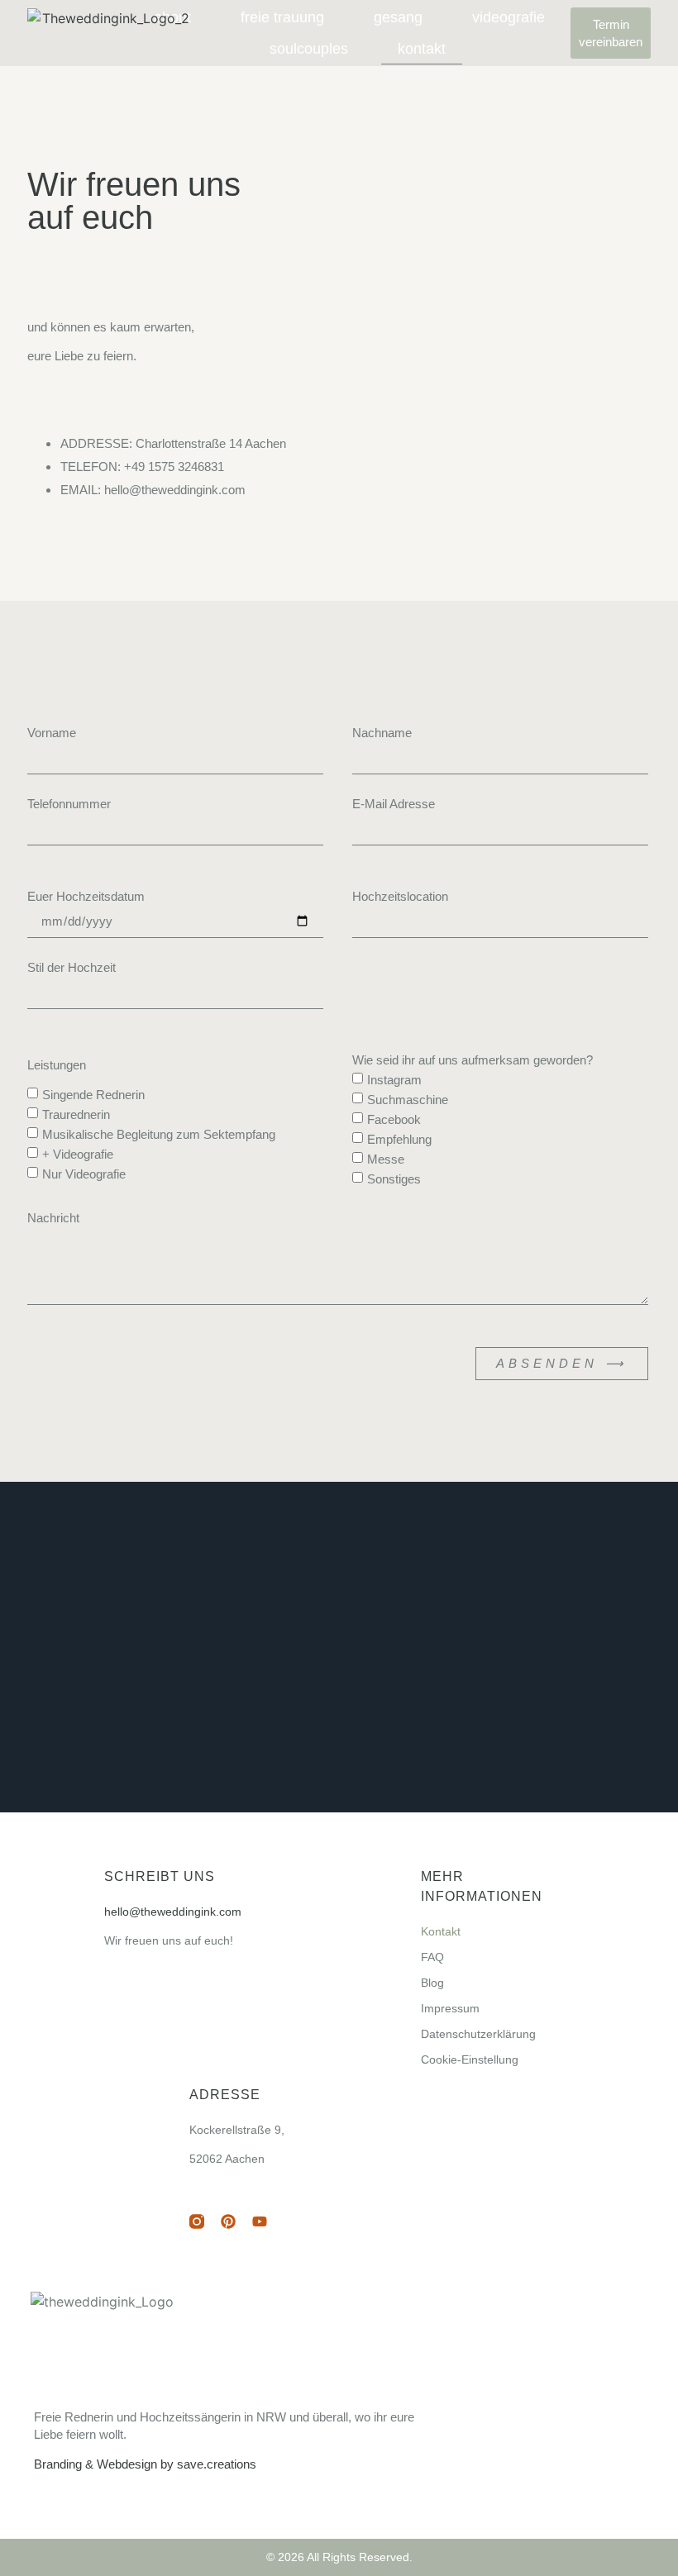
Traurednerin (76, 1114)
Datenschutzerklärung (478, 2034)
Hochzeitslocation (400, 896)
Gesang (398, 17)
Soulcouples (309, 49)
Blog (432, 1983)
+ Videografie (78, 1154)
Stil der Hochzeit (72, 967)
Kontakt (422, 49)
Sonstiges (394, 1180)
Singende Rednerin (93, 1095)
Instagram (394, 1080)
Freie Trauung (282, 17)
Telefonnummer (69, 804)
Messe (386, 1159)
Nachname (382, 733)
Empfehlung (399, 1139)
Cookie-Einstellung (470, 2059)
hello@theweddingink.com (173, 1912)
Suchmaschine (408, 1100)
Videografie (508, 17)
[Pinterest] (228, 2221)
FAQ (432, 1957)
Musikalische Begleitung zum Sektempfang (159, 1134)
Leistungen (57, 1065)
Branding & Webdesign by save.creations (145, 2464)
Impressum (450, 2008)
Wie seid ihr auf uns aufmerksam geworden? (473, 1060)
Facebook (394, 1119)
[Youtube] (260, 2221)
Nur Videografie (84, 1175)
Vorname (52, 733)
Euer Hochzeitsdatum (86, 896)
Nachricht (53, 1218)
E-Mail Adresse (394, 804)
